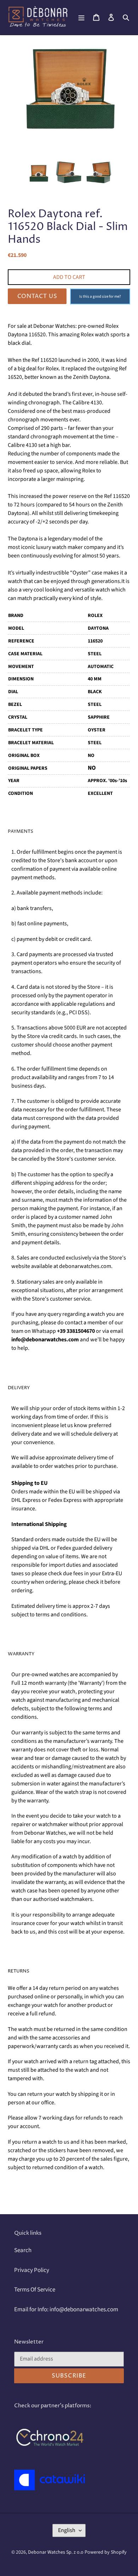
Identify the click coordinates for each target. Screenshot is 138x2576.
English (67, 2530)
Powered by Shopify (106, 2552)
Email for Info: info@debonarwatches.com (66, 2310)
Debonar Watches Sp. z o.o (56, 2552)
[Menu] (81, 17)
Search (23, 2250)
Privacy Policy (32, 2270)
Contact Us (37, 296)
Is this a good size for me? (100, 296)
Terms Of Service (35, 2290)
